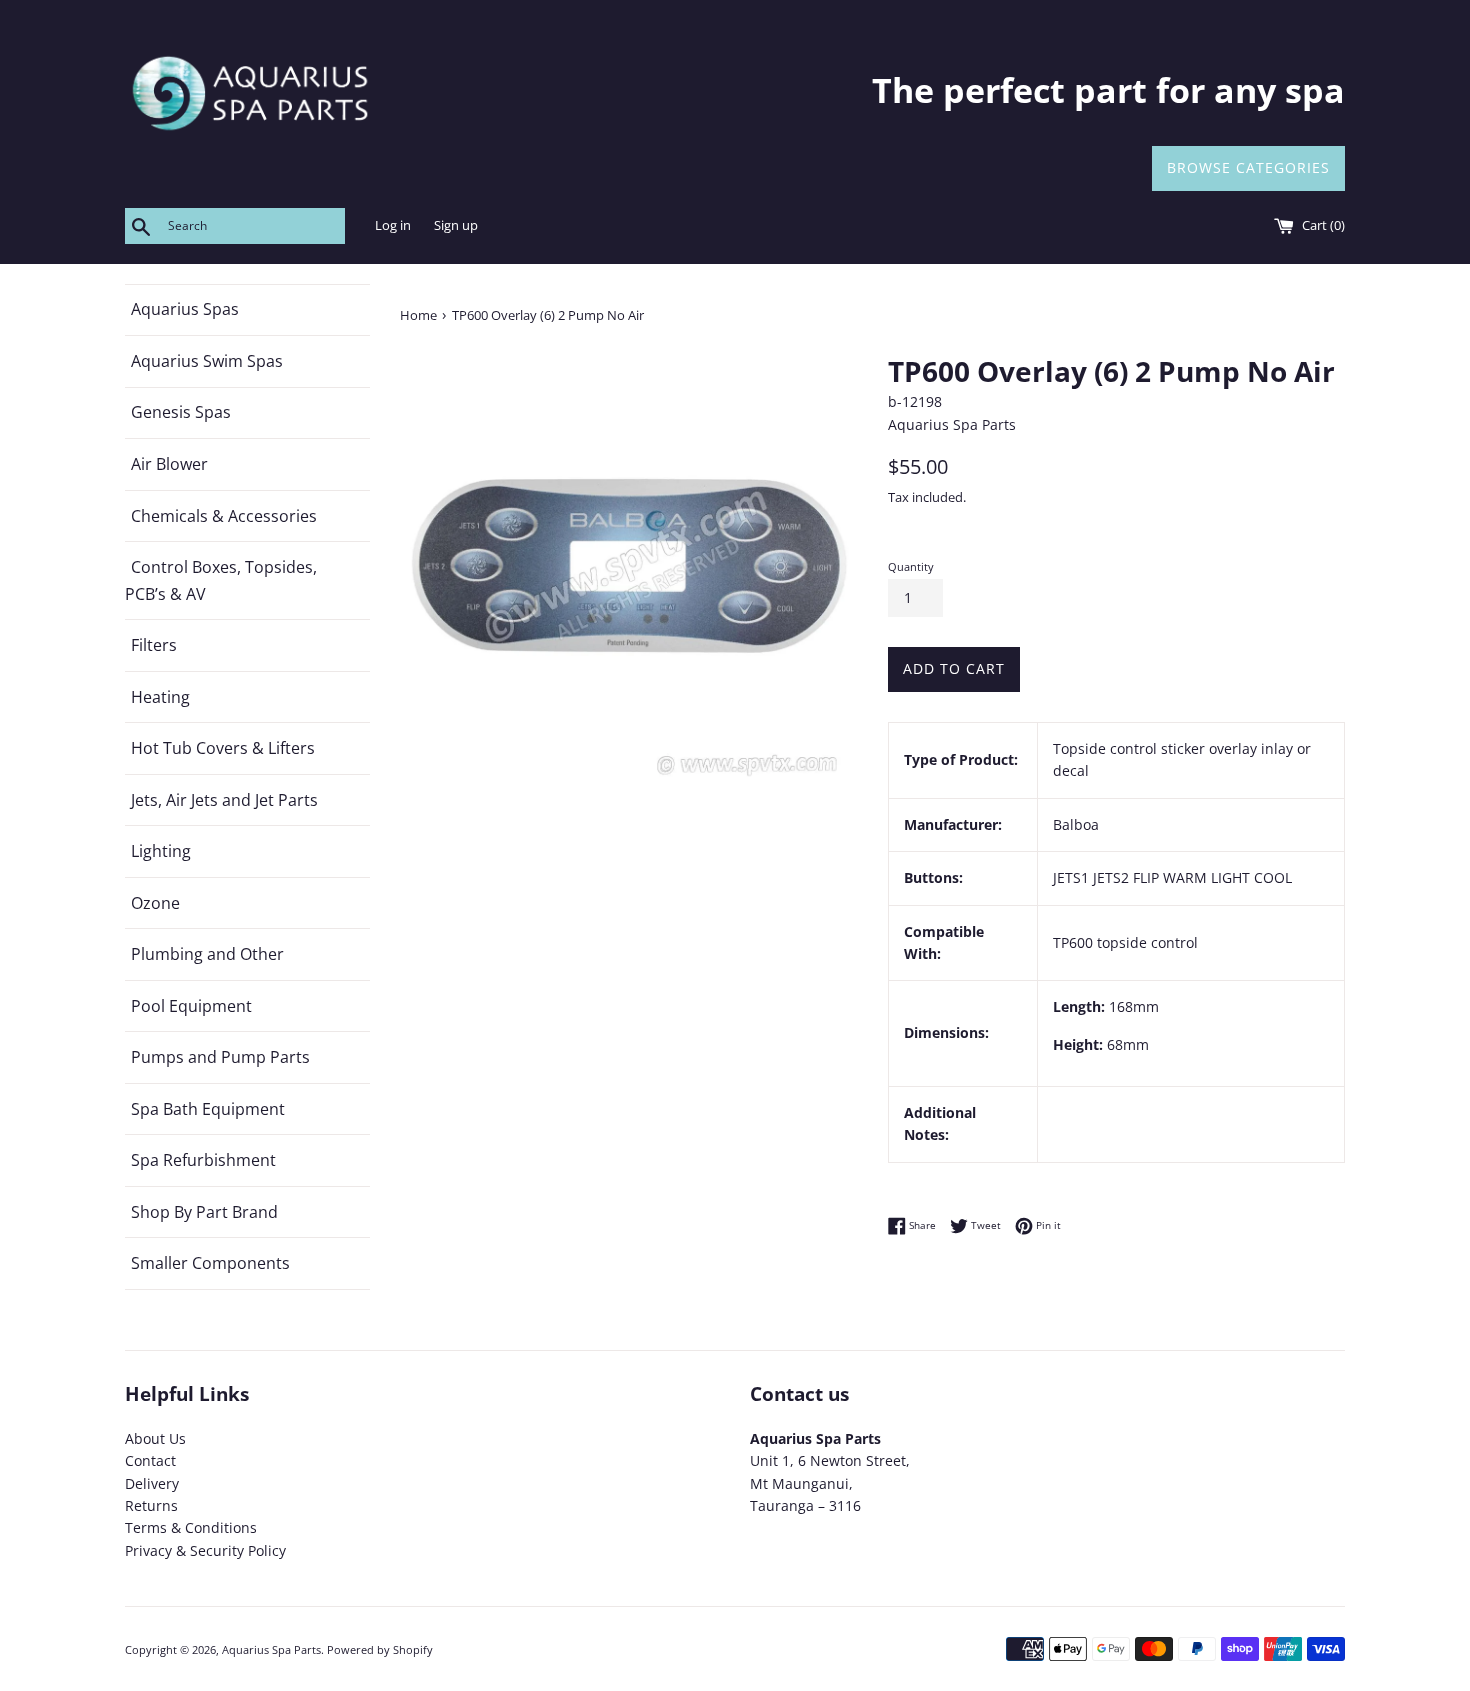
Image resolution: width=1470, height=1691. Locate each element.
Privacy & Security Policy (205, 1550)
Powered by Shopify (380, 1649)
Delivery (152, 1483)
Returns (151, 1505)
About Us (155, 1438)
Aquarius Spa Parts (271, 1649)
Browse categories (1248, 167)
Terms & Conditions (191, 1527)
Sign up (456, 225)
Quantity (911, 566)
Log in (393, 225)
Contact (150, 1460)
